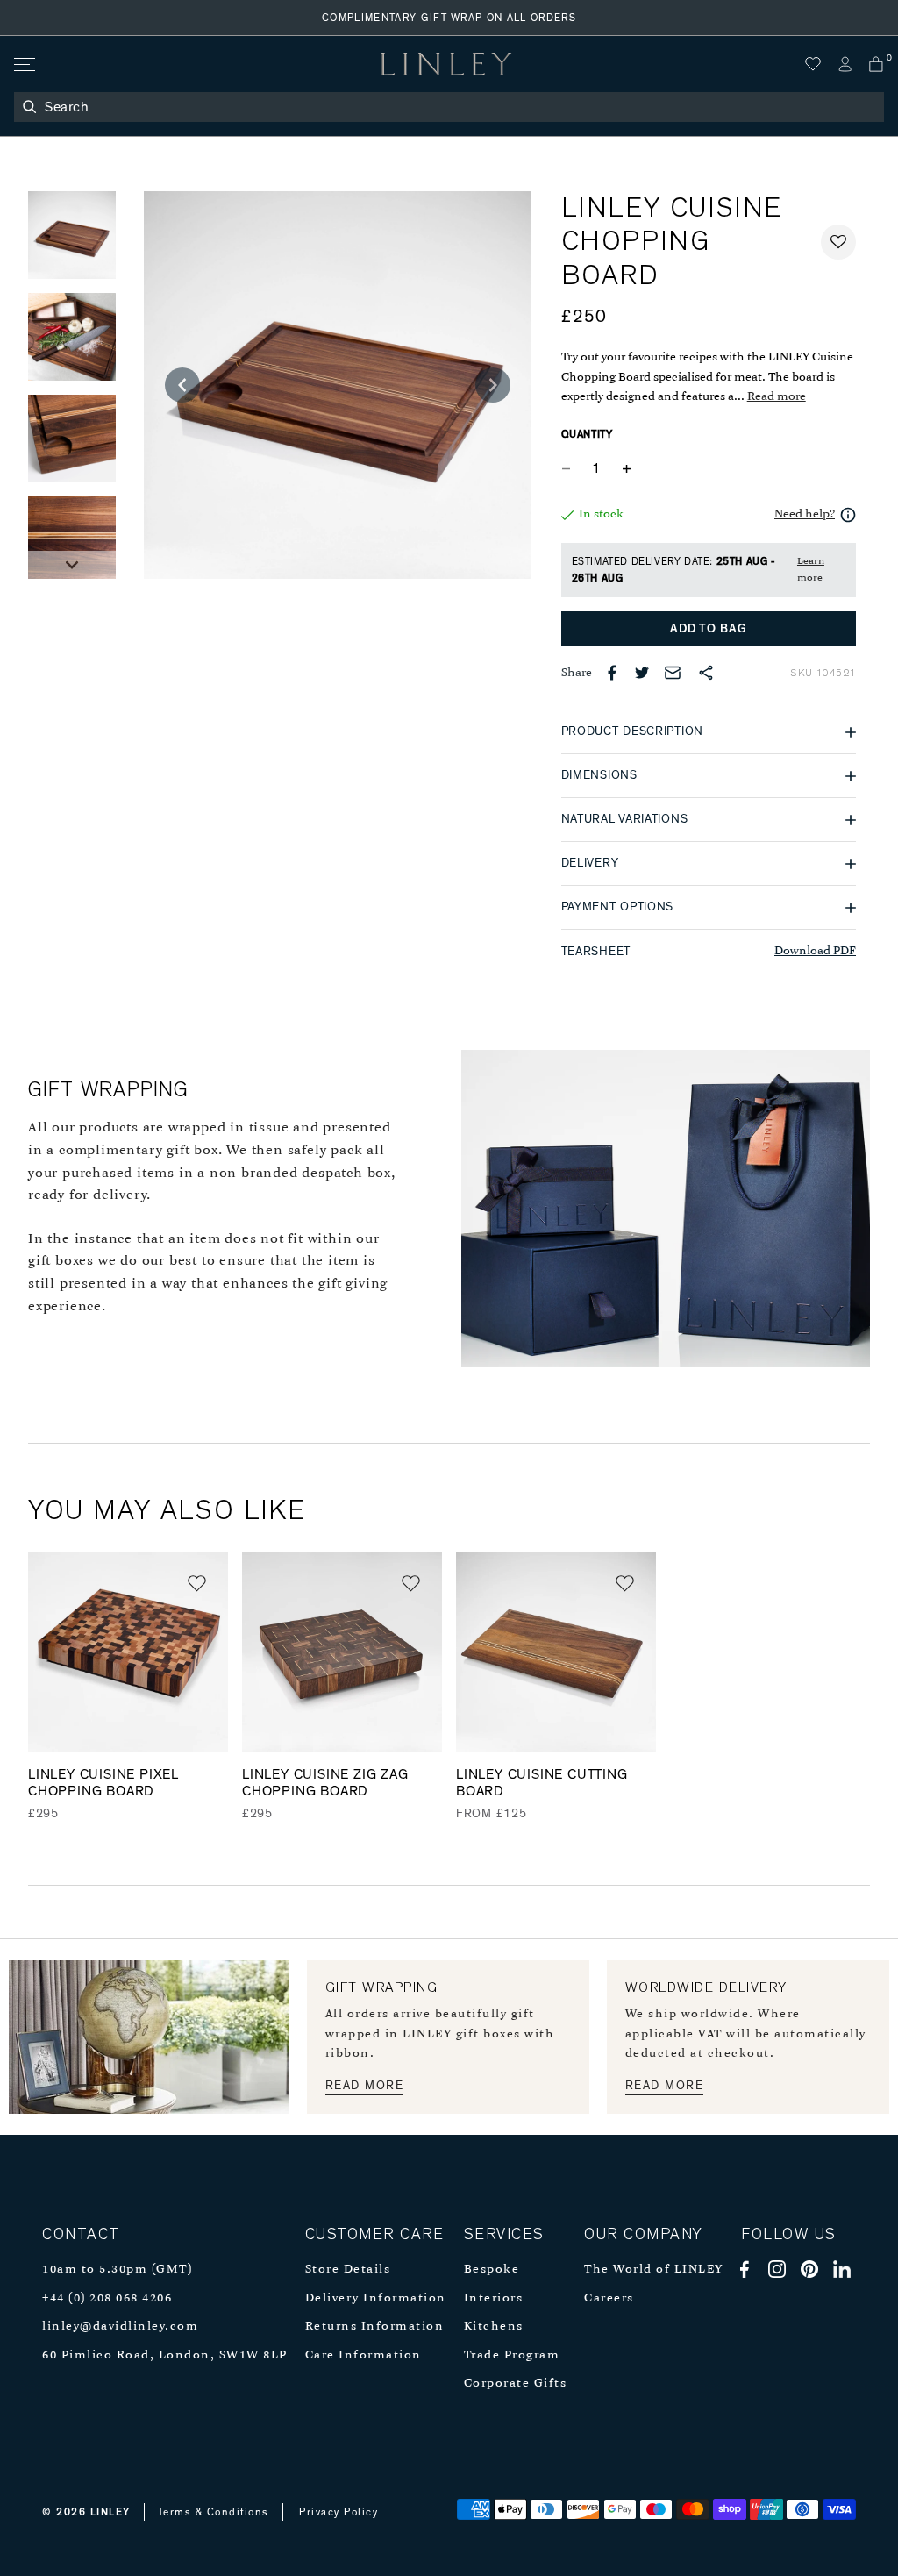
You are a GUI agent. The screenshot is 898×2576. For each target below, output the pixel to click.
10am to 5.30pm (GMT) (117, 2269)
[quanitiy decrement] (570, 468)
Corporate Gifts (516, 2383)
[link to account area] (845, 64)
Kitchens (494, 2326)
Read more (777, 397)
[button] (838, 242)
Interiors (494, 2298)
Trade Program (512, 2355)
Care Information (363, 2355)
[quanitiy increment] (627, 468)
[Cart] (876, 64)
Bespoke (492, 2269)
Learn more (811, 570)
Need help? (805, 514)
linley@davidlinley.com (120, 2326)
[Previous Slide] (182, 385)
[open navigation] (23, 64)
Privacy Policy (339, 2512)
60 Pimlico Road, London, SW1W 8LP (165, 2355)
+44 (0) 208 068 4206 (107, 2298)
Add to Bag (708, 629)
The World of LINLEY (654, 2269)
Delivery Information (376, 2298)
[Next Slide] (72, 565)
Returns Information (375, 2326)
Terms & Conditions (214, 2512)
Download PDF (815, 951)
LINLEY (110, 2512)
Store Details (348, 2269)
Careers (609, 2298)
